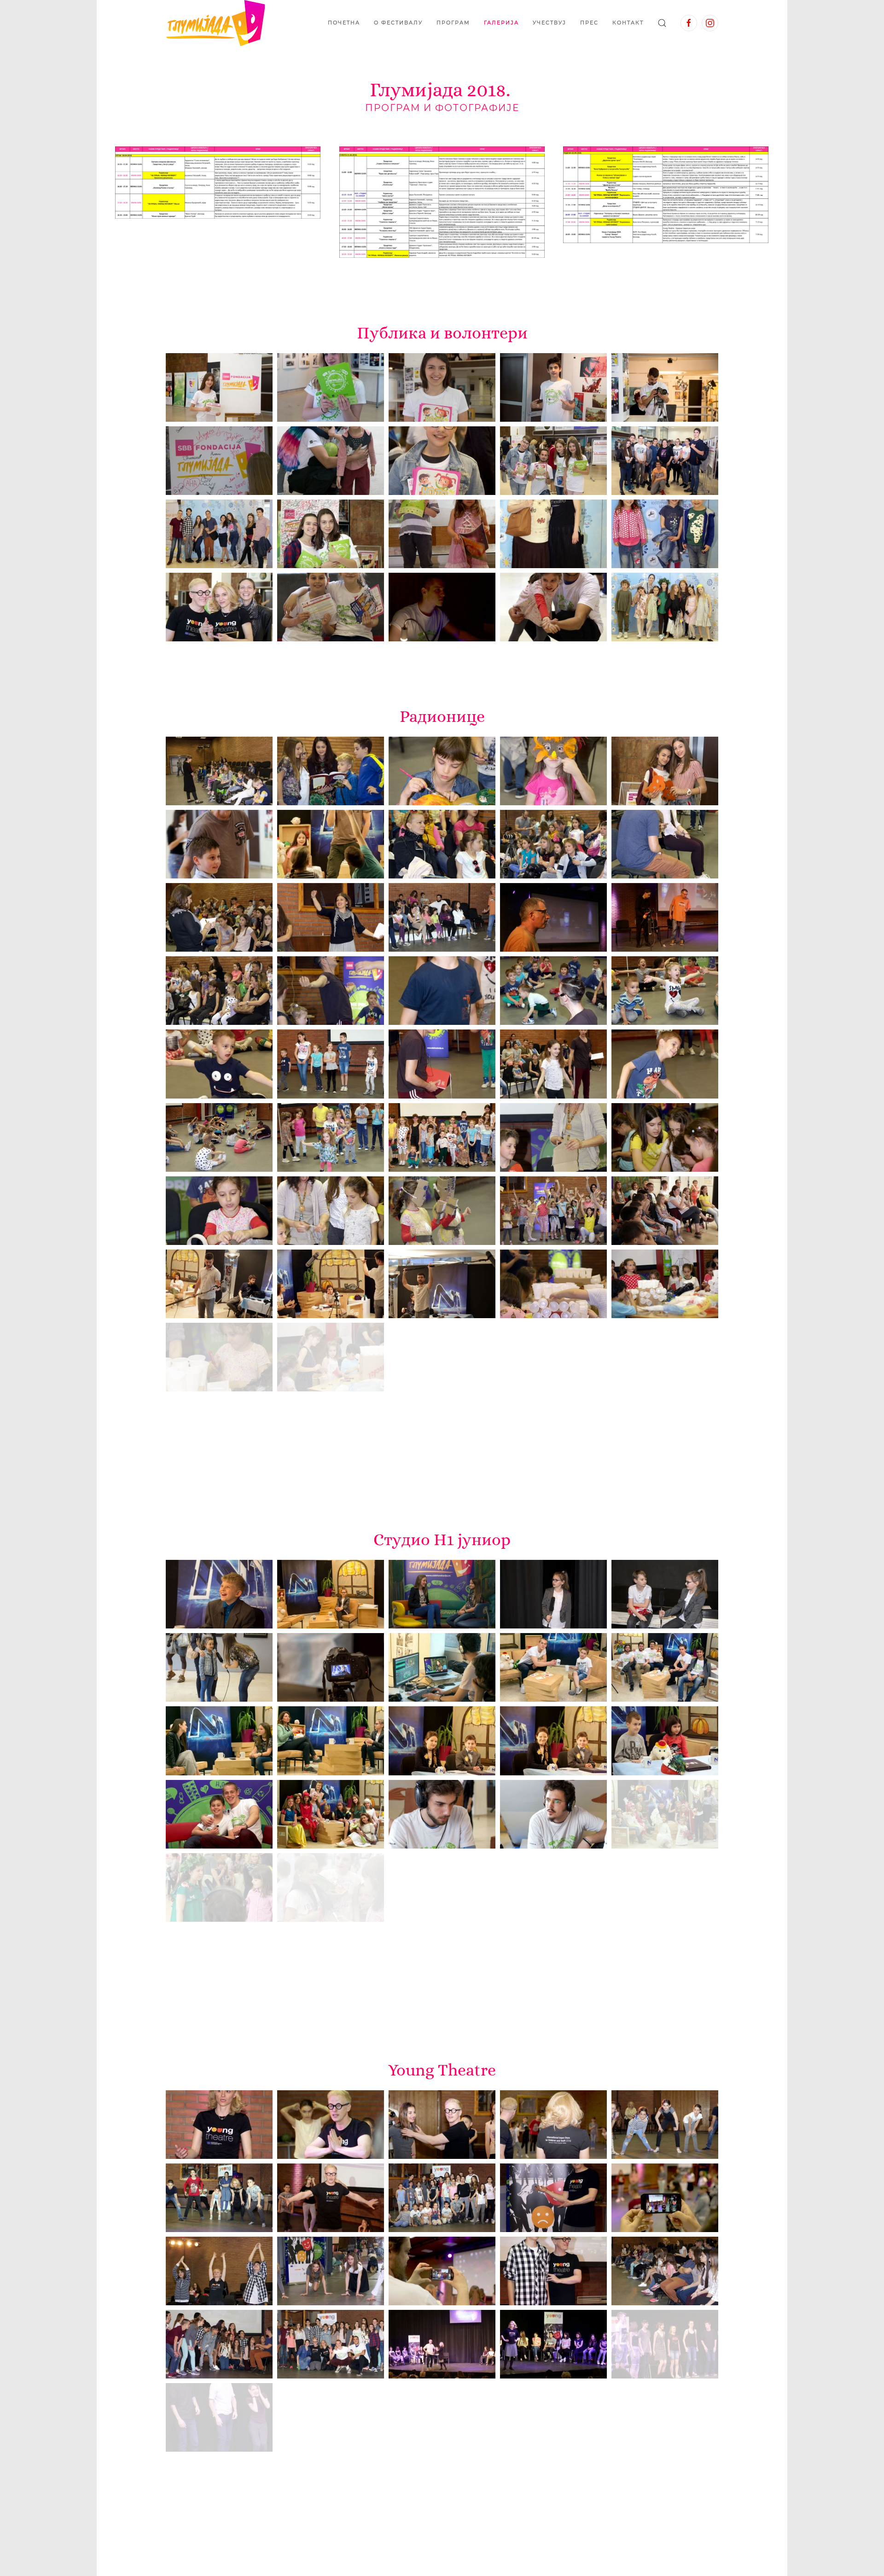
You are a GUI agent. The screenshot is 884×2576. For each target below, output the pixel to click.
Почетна (344, 23)
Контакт (628, 23)
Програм (453, 23)
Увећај (218, 183)
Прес (589, 23)
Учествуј (550, 23)
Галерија (501, 23)
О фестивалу (398, 23)
